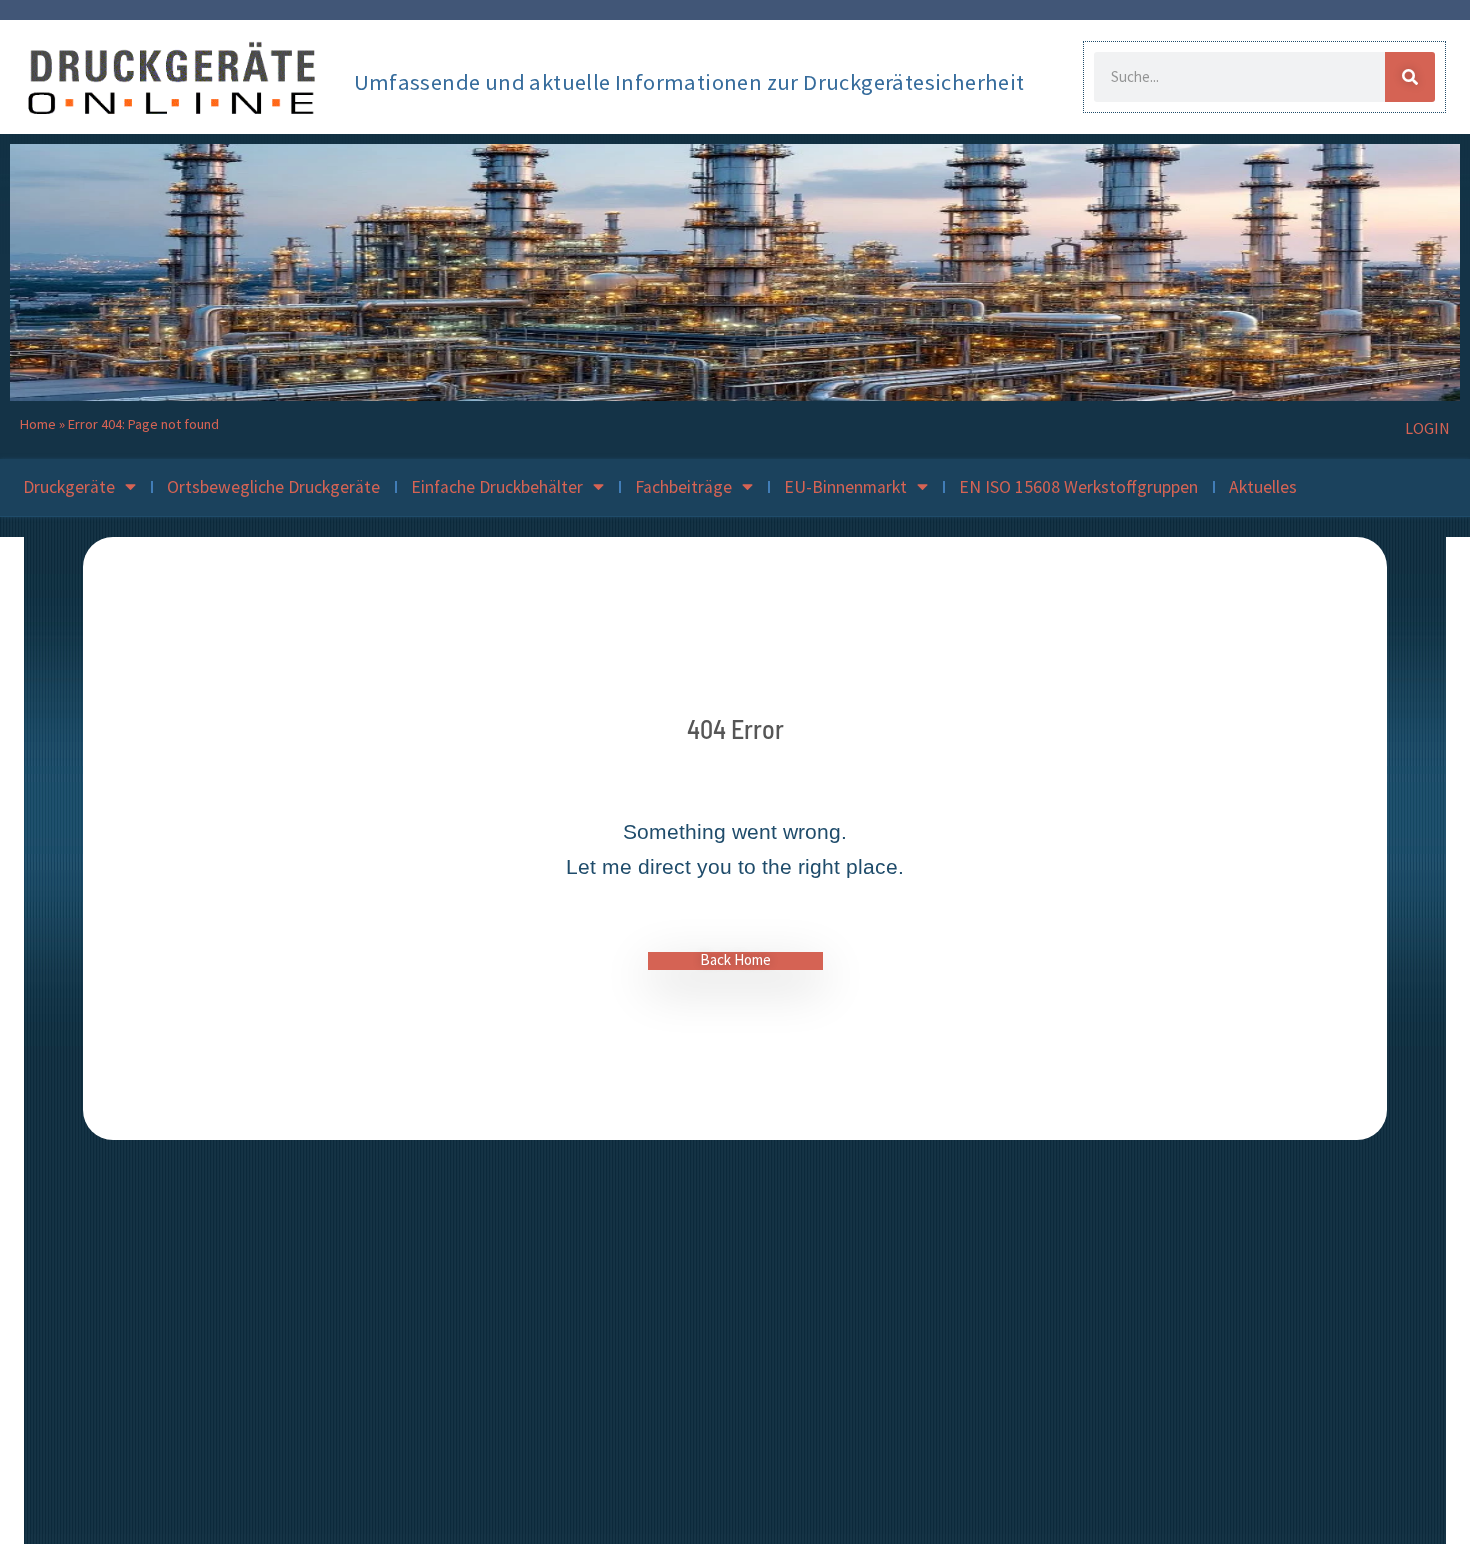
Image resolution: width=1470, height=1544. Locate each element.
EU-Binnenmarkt (845, 487)
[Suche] (1410, 77)
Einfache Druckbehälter (497, 487)
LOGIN (1427, 428)
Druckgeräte (69, 487)
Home (38, 424)
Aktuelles (1263, 487)
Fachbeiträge (683, 487)
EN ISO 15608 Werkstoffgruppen (1078, 487)
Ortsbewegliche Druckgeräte (273, 487)
